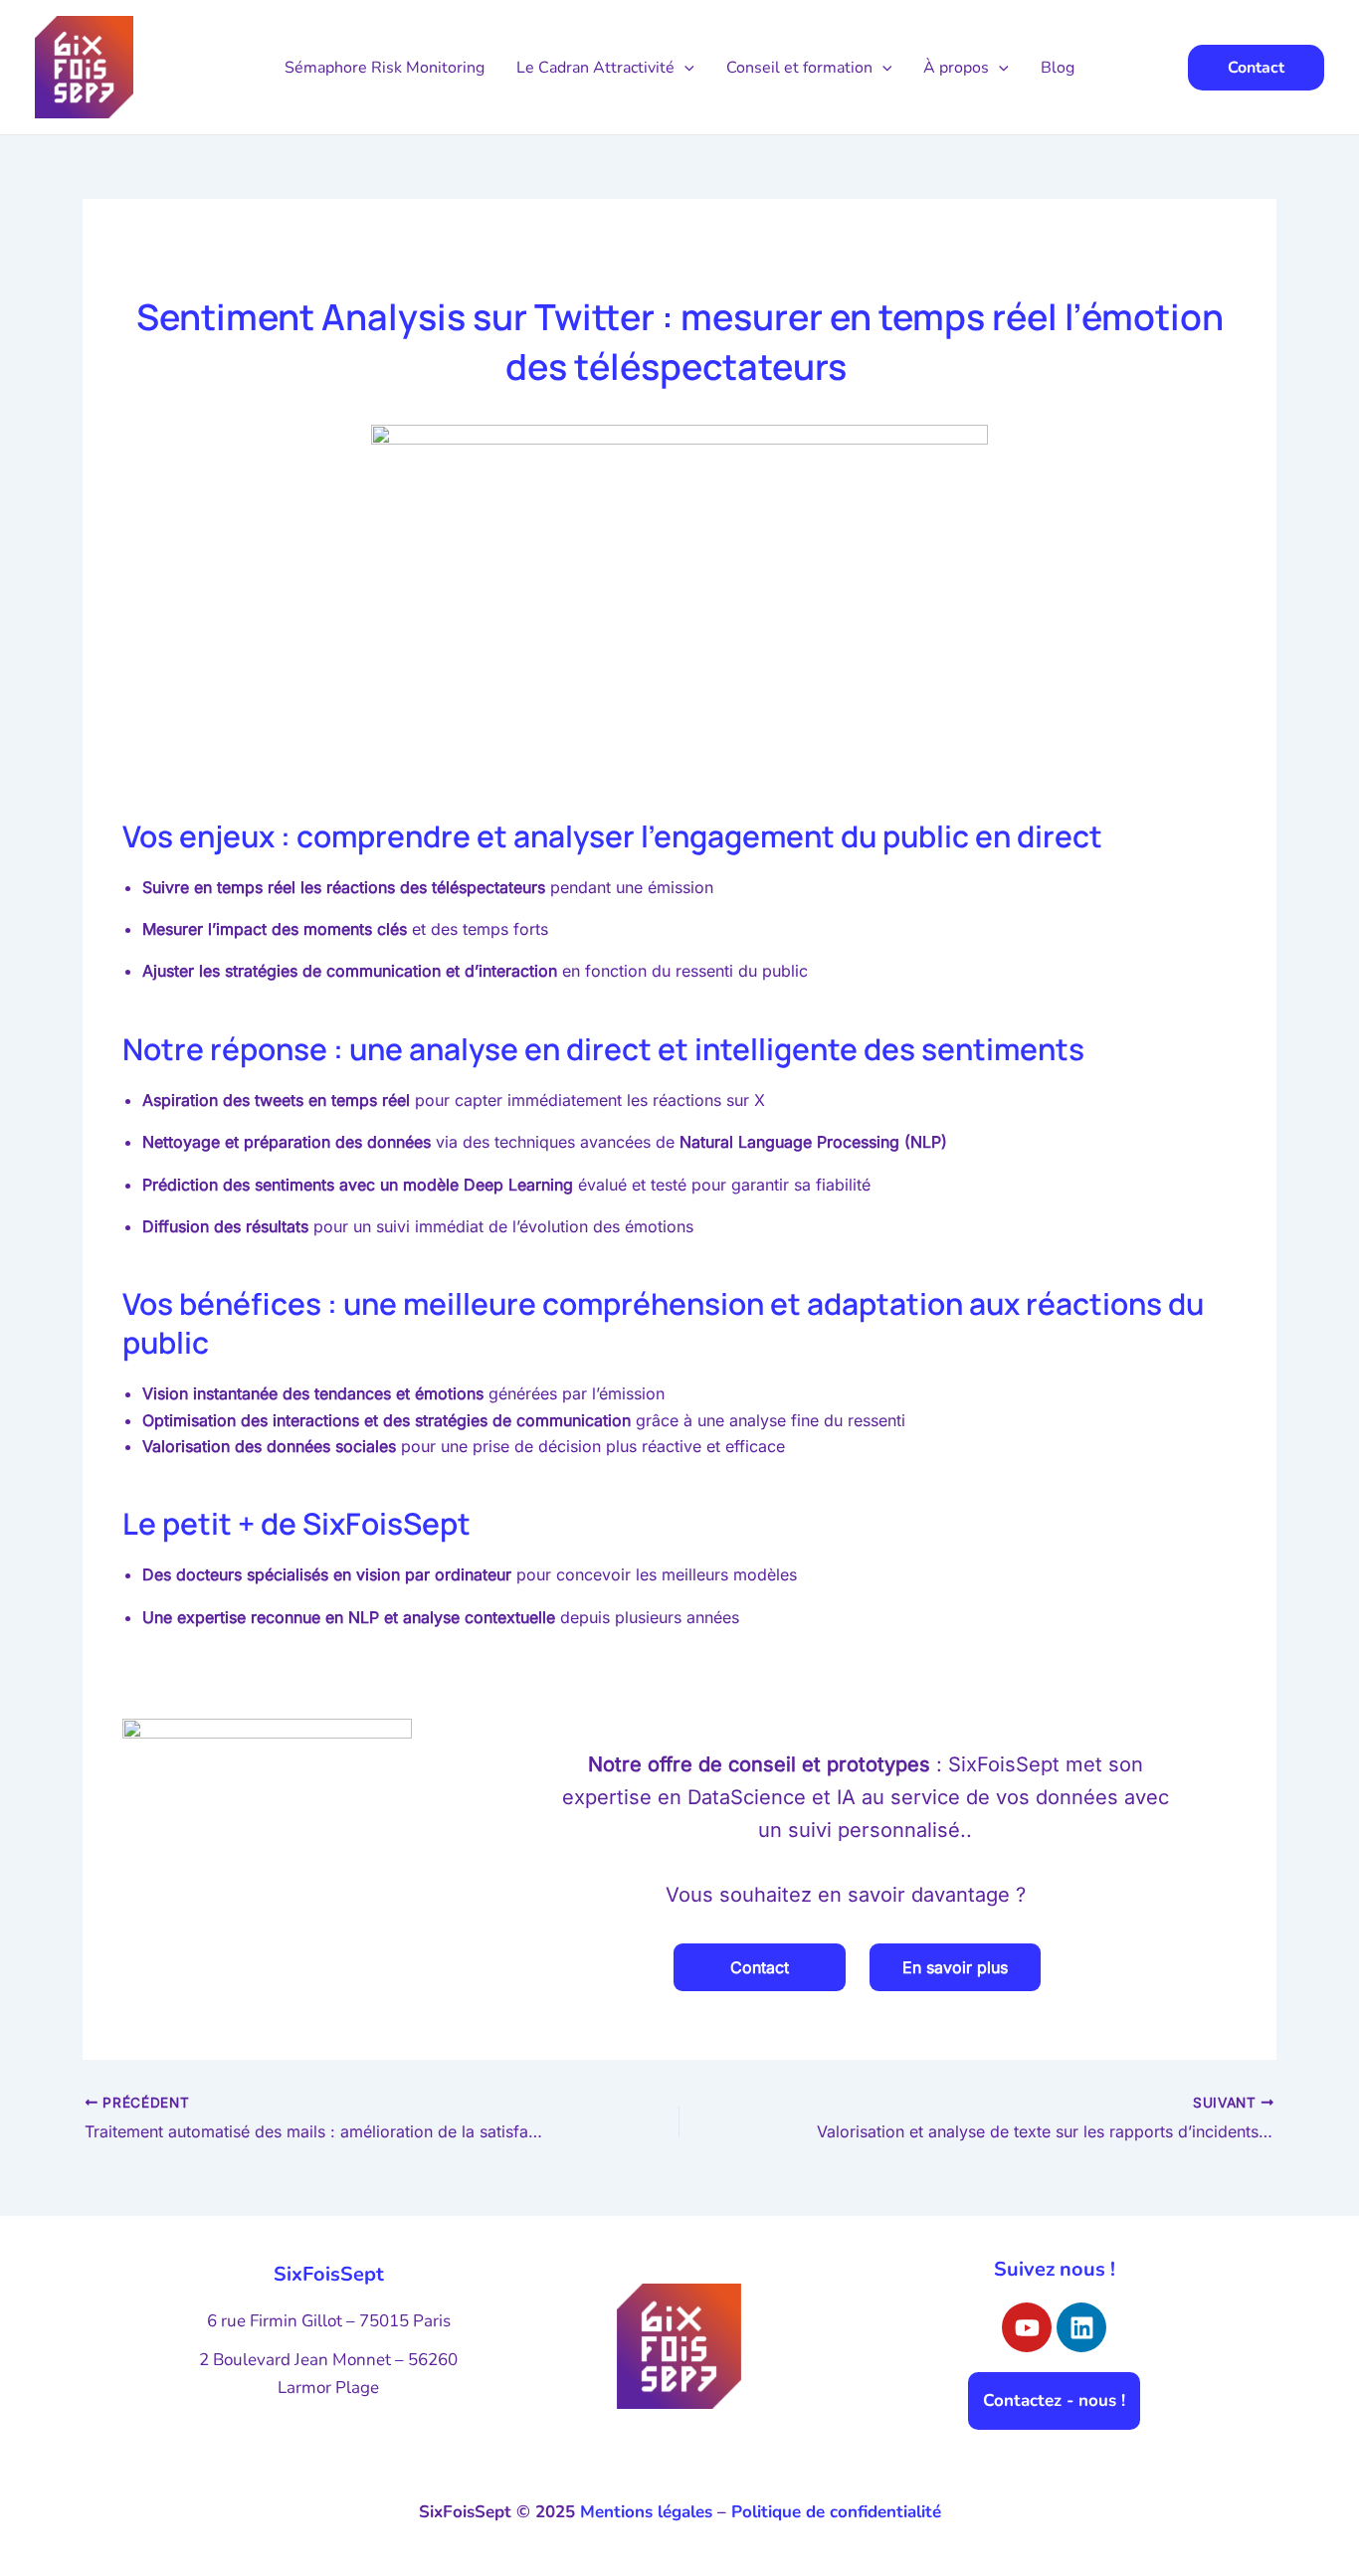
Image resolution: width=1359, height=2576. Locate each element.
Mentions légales (646, 2512)
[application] (684, 68)
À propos (956, 68)
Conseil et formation (799, 68)
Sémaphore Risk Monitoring (385, 68)
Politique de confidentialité (836, 2512)
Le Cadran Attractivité (595, 68)
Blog (1058, 68)
